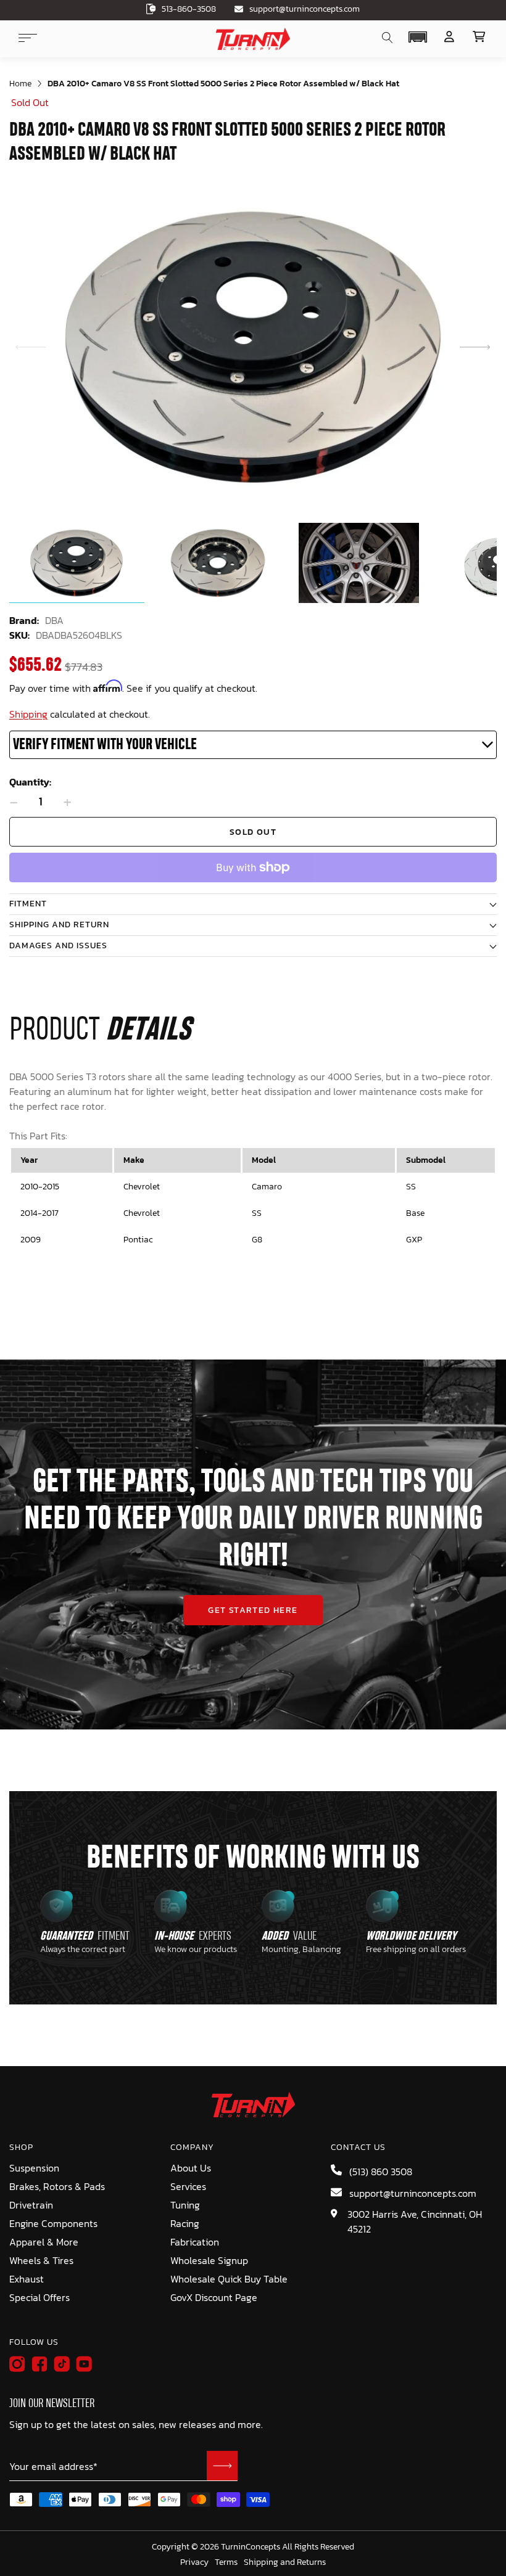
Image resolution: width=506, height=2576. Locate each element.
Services (188, 2186)
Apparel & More (44, 2242)
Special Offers (39, 2297)
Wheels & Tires (41, 2260)
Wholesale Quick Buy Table (229, 2279)
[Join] (222, 2466)
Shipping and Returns (285, 2562)
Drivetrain (31, 2205)
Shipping (28, 714)
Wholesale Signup (209, 2260)
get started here (253, 1610)
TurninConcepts (251, 2547)
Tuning (185, 2205)
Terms (226, 2562)
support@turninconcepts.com (305, 9)
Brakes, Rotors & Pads (57, 2186)
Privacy (194, 2562)
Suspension (34, 2168)
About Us (191, 2168)
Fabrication (195, 2242)
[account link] (449, 37)
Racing (185, 2223)
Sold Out (253, 832)
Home (20, 84)
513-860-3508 (189, 9)
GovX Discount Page (214, 2297)
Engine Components (53, 2223)
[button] (417, 37)
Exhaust (27, 2279)
